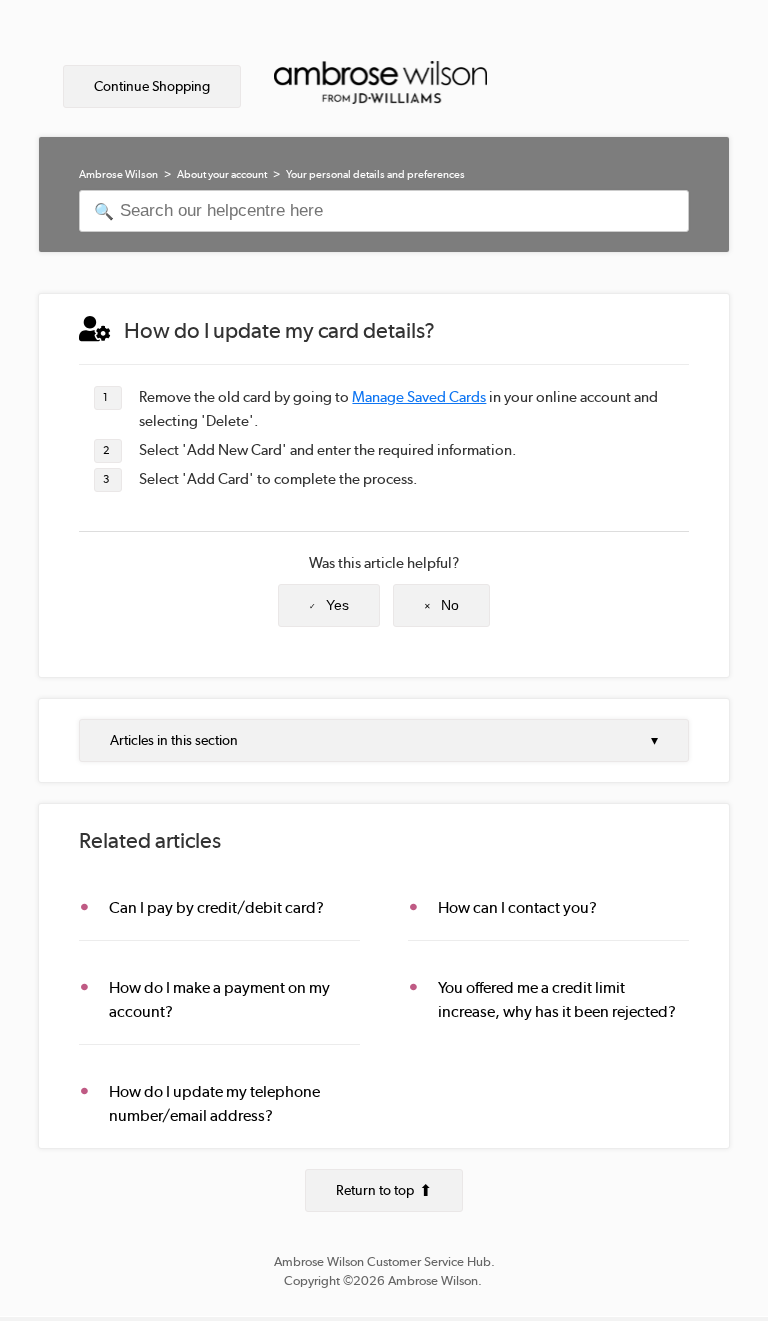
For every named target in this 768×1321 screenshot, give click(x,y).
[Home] (380, 88)
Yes (337, 605)
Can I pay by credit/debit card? (216, 907)
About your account (222, 174)
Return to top (375, 1190)
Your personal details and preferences (375, 174)
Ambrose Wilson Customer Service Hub (382, 1261)
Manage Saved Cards (419, 397)
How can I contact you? (517, 907)
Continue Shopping (152, 86)
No (450, 605)
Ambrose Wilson (118, 174)
